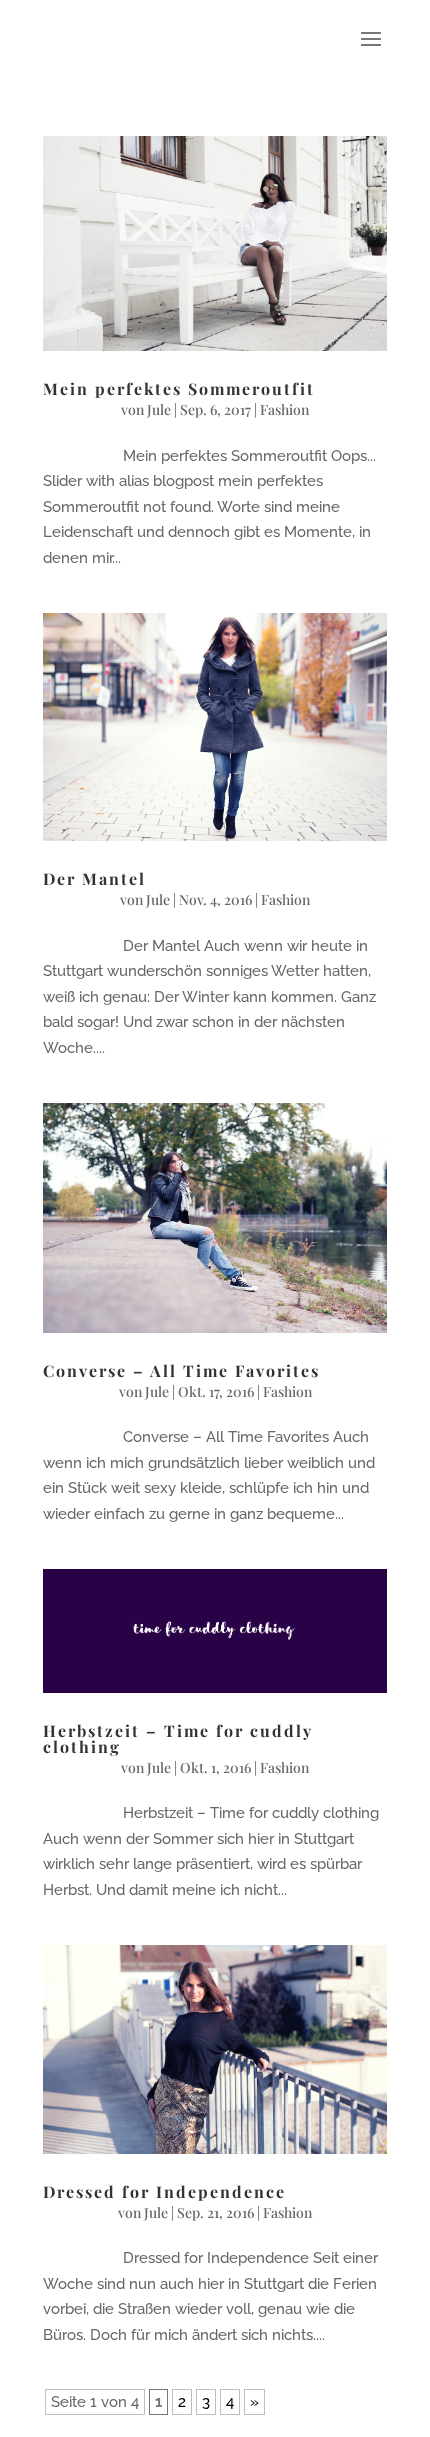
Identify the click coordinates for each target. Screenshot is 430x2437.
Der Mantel (94, 878)
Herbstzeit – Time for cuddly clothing (178, 1738)
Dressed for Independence (164, 2191)
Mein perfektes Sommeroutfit (179, 388)
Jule (159, 409)
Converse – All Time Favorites (181, 1370)
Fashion (284, 409)
